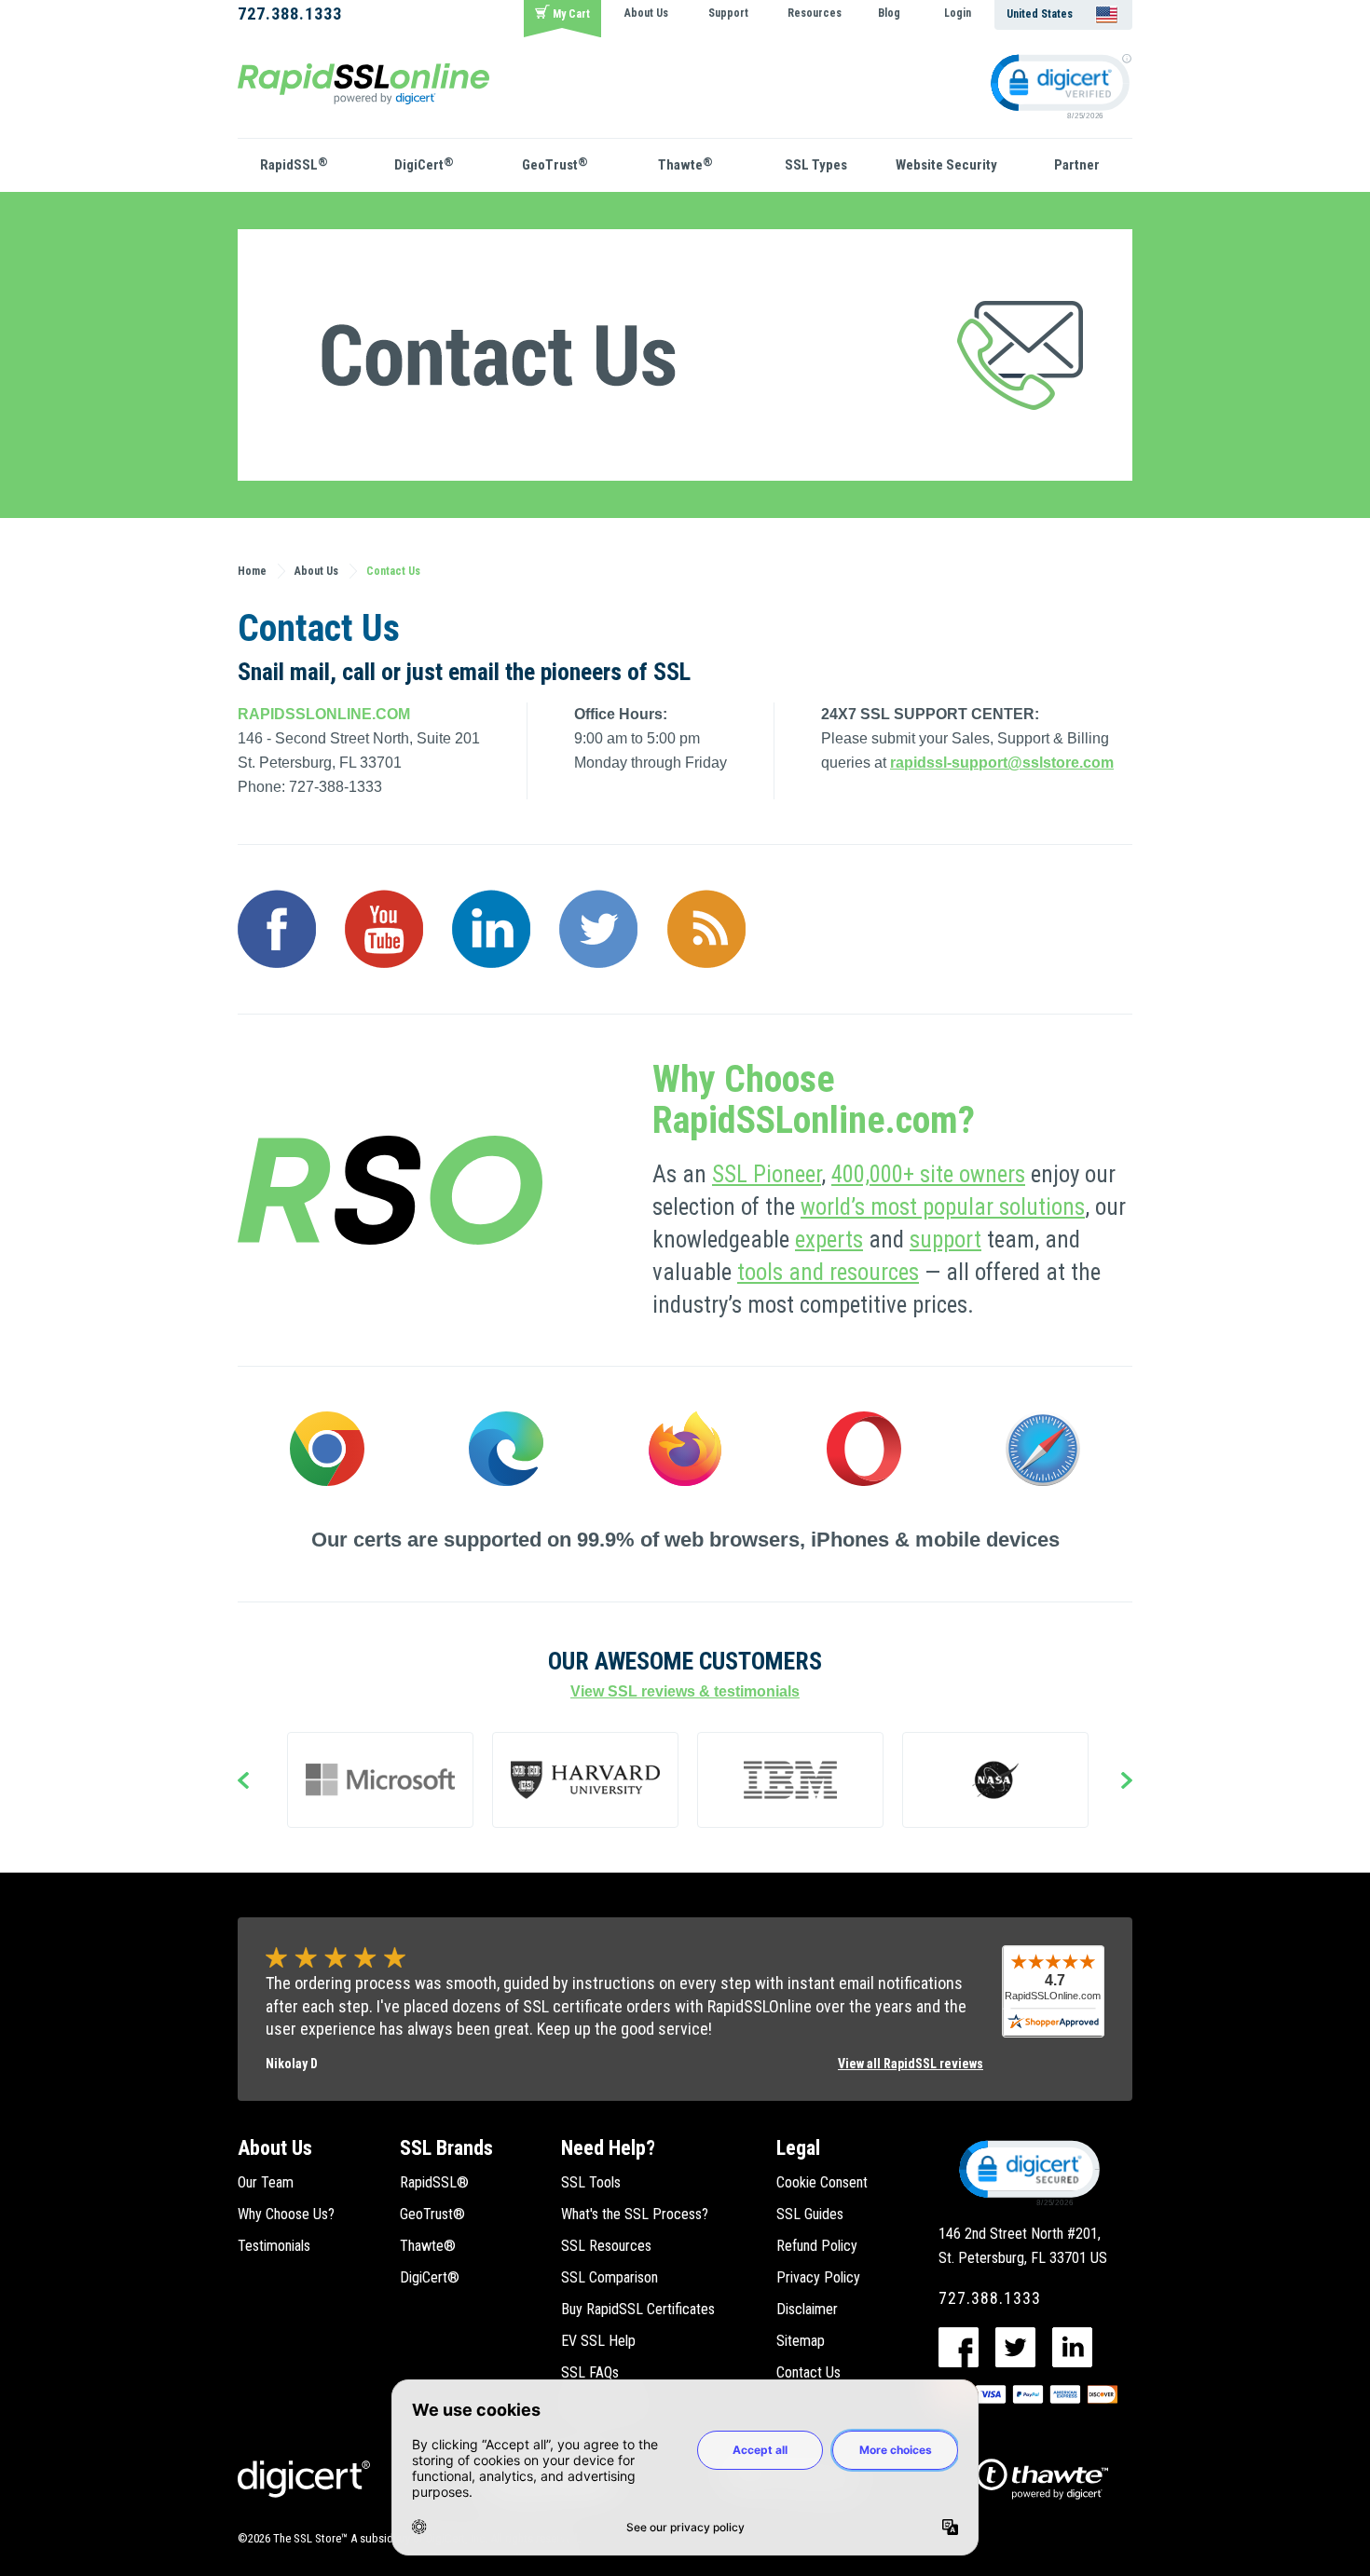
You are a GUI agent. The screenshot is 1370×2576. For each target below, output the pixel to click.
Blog (889, 13)
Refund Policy (817, 2246)
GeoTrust (555, 164)
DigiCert (424, 164)
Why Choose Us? (286, 2214)
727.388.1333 (290, 14)
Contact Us (808, 2372)
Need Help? (608, 2148)
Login (958, 13)
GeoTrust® (432, 2214)
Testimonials (274, 2246)
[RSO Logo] (363, 82)
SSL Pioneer (767, 1174)
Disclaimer (807, 2309)
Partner (1077, 165)
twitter (1015, 2347)
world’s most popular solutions (943, 1207)
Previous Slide (243, 1782)
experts (829, 1240)
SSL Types (816, 165)
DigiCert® (430, 2277)
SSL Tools (591, 2182)
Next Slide (1127, 1782)
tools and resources (828, 1272)
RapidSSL (294, 164)
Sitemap (801, 2341)
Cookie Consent (822, 2182)
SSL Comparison (610, 2277)
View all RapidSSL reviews (911, 2064)
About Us (646, 13)
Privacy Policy (818, 2277)
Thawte (685, 164)
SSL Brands (446, 2148)
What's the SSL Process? (635, 2214)
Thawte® (428, 2246)
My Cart (571, 14)
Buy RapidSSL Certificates (638, 2309)
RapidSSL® (434, 2182)
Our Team (266, 2182)
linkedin (1072, 2347)
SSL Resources (606, 2246)
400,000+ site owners (928, 1174)
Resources (815, 13)
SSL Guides (810, 2214)
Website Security (946, 165)
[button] (1028, 2172)
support (945, 1240)
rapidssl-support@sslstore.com (1002, 763)
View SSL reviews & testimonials (685, 1691)
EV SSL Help (598, 2341)
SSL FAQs (590, 2372)
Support (728, 13)
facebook (959, 2347)
